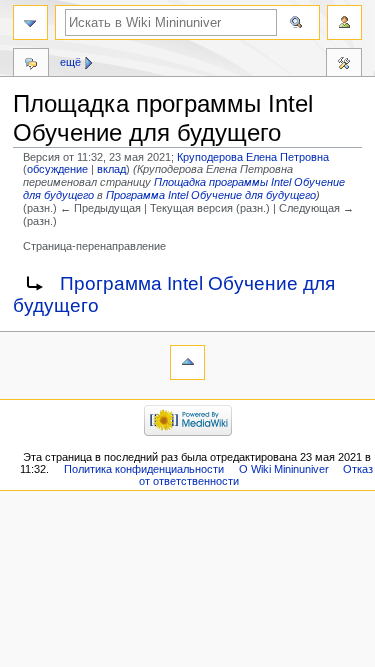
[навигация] (30, 22)
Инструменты (344, 65)
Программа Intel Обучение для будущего (211, 195)
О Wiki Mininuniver (284, 469)
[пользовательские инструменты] (344, 22)
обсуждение (57, 169)
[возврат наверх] (187, 362)
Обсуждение (31, 65)
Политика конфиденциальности (144, 469)
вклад (111, 169)
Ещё (70, 62)
